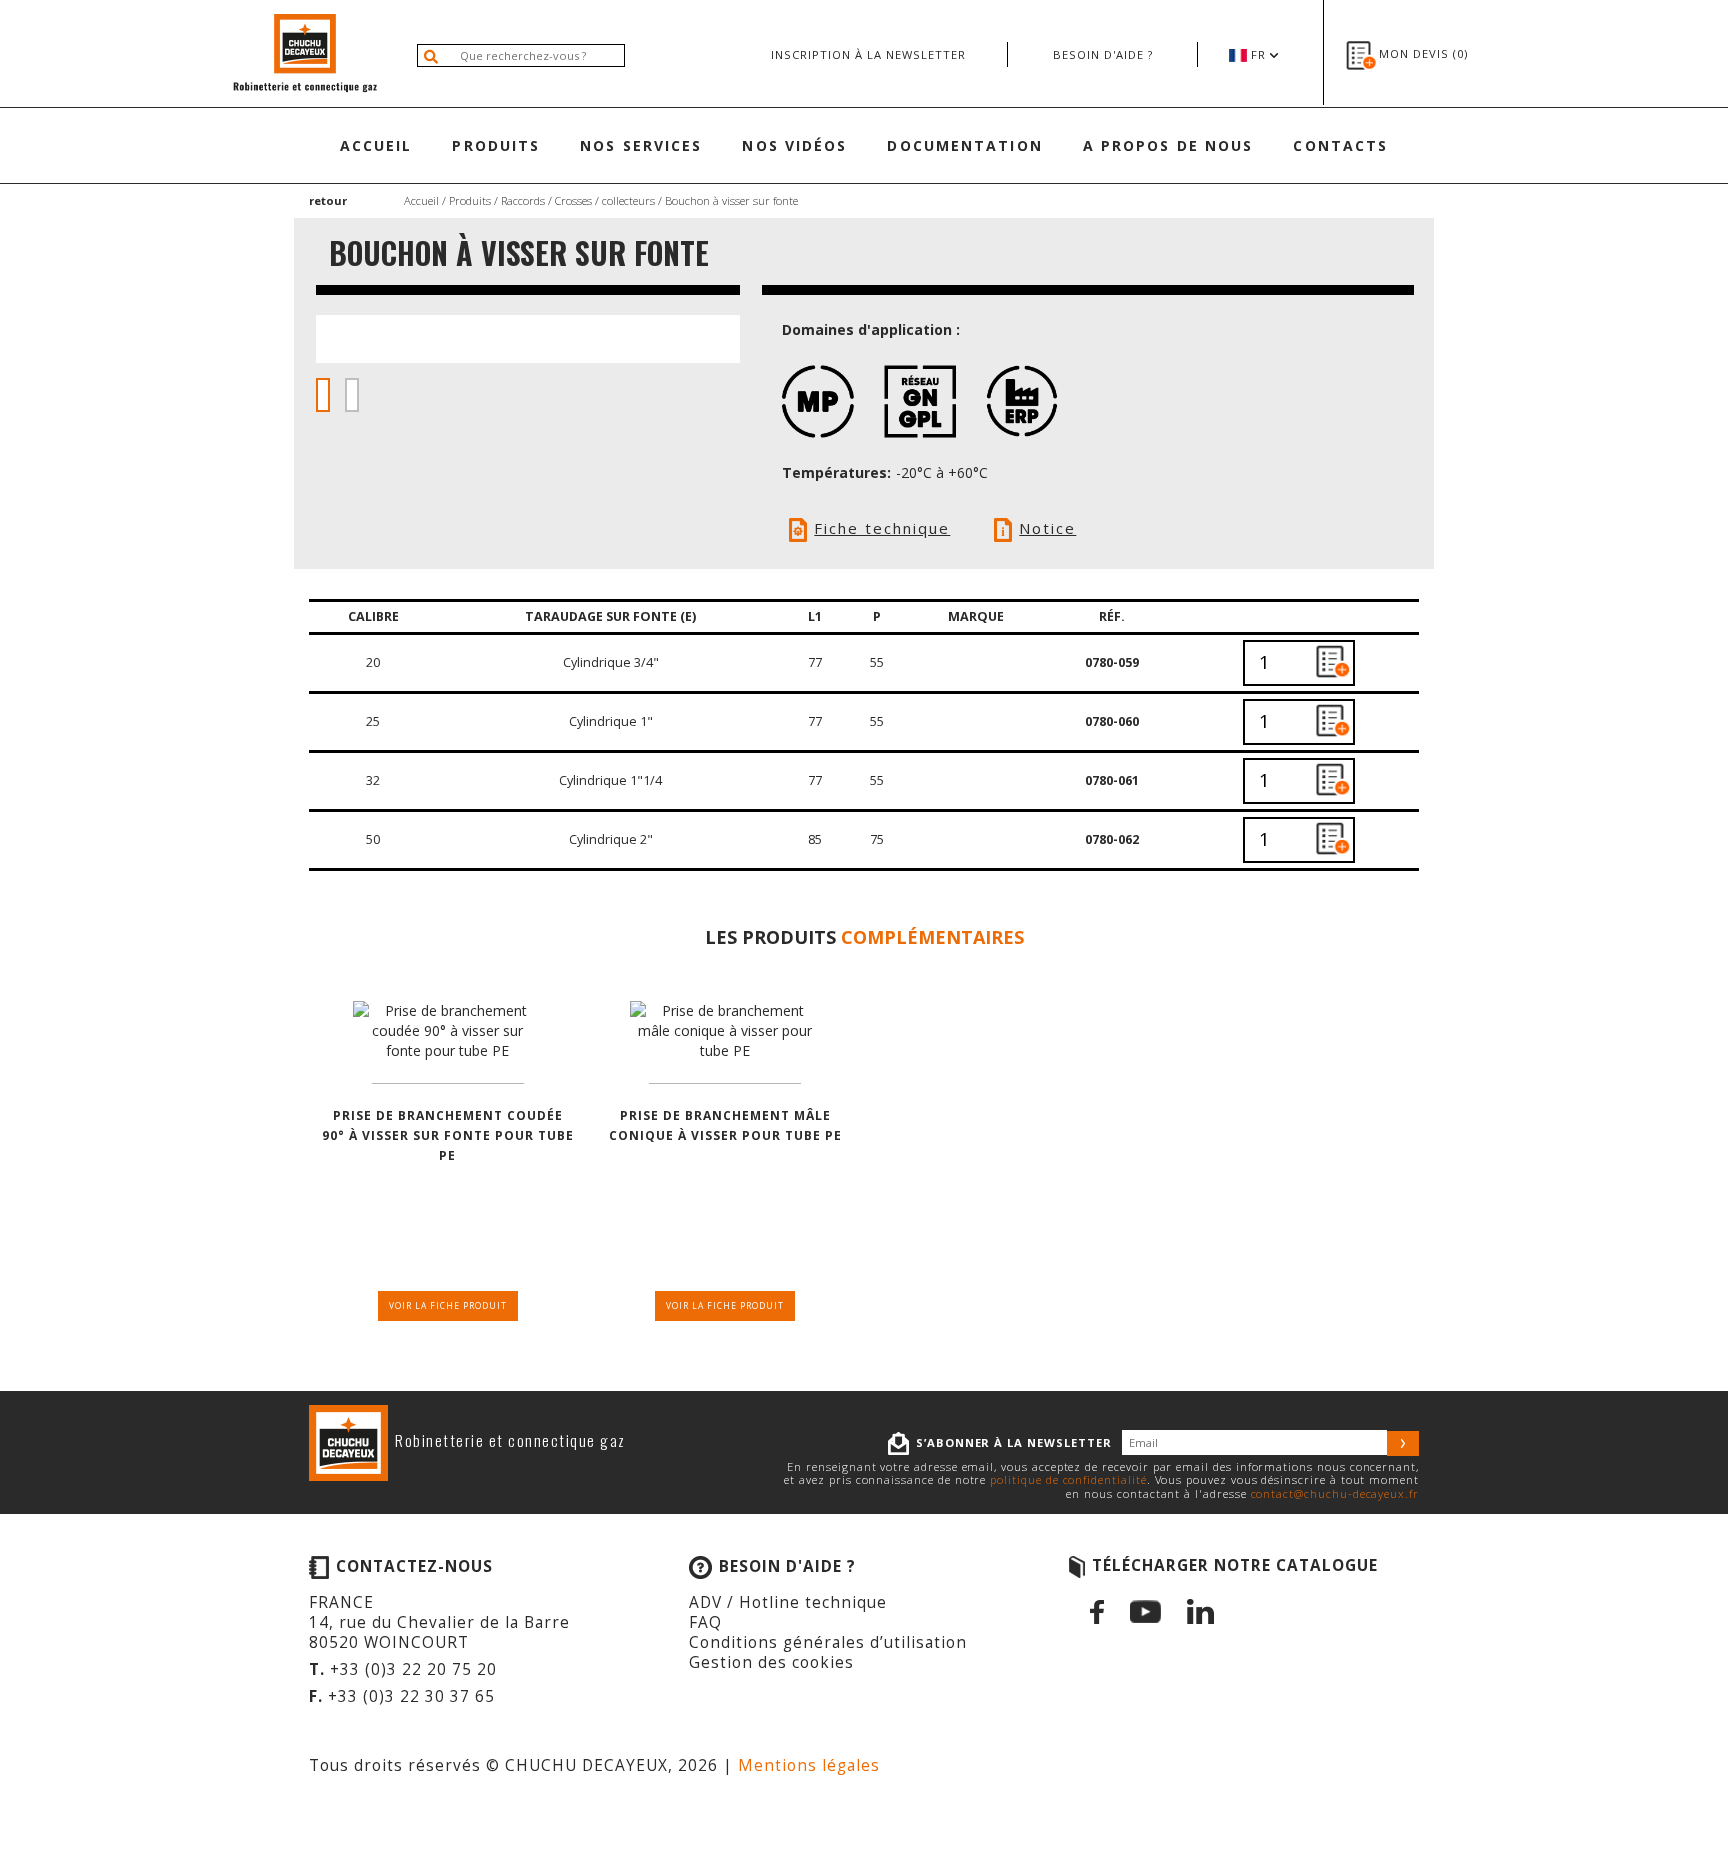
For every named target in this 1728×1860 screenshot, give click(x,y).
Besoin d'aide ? (1103, 54)
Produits (496, 145)
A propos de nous (1168, 145)
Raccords (523, 200)
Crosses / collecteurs (605, 200)
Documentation (964, 145)
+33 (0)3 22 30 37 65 (411, 1696)
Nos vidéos (794, 145)
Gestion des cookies (771, 1662)
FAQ (705, 1622)
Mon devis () (1423, 53)
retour (328, 200)
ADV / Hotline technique (788, 1602)
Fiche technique (882, 528)
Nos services (641, 145)
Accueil (376, 145)
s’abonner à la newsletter (1014, 1442)
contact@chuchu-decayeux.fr (1335, 1493)
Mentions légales (809, 1765)
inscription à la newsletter (868, 54)
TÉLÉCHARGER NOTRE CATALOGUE (1235, 1565)
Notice (1047, 528)
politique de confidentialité (1068, 1479)
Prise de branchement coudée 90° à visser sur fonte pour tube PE (448, 1135)
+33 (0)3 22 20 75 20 (413, 1669)
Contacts (1340, 145)
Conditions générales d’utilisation (828, 1642)
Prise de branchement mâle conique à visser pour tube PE (725, 1125)
